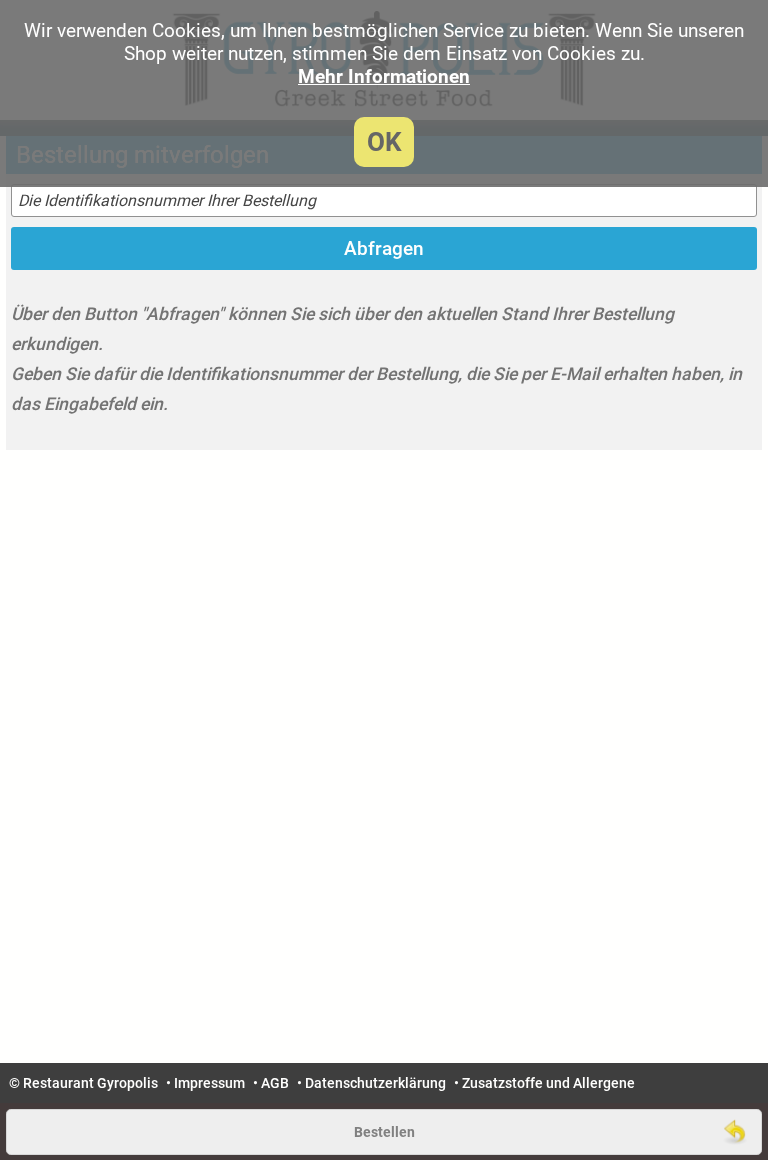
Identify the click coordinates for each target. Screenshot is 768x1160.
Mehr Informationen (384, 76)
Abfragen (384, 248)
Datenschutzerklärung (375, 1083)
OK (384, 142)
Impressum (209, 1083)
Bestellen (384, 1132)
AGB (275, 1083)
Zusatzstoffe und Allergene (548, 1083)
